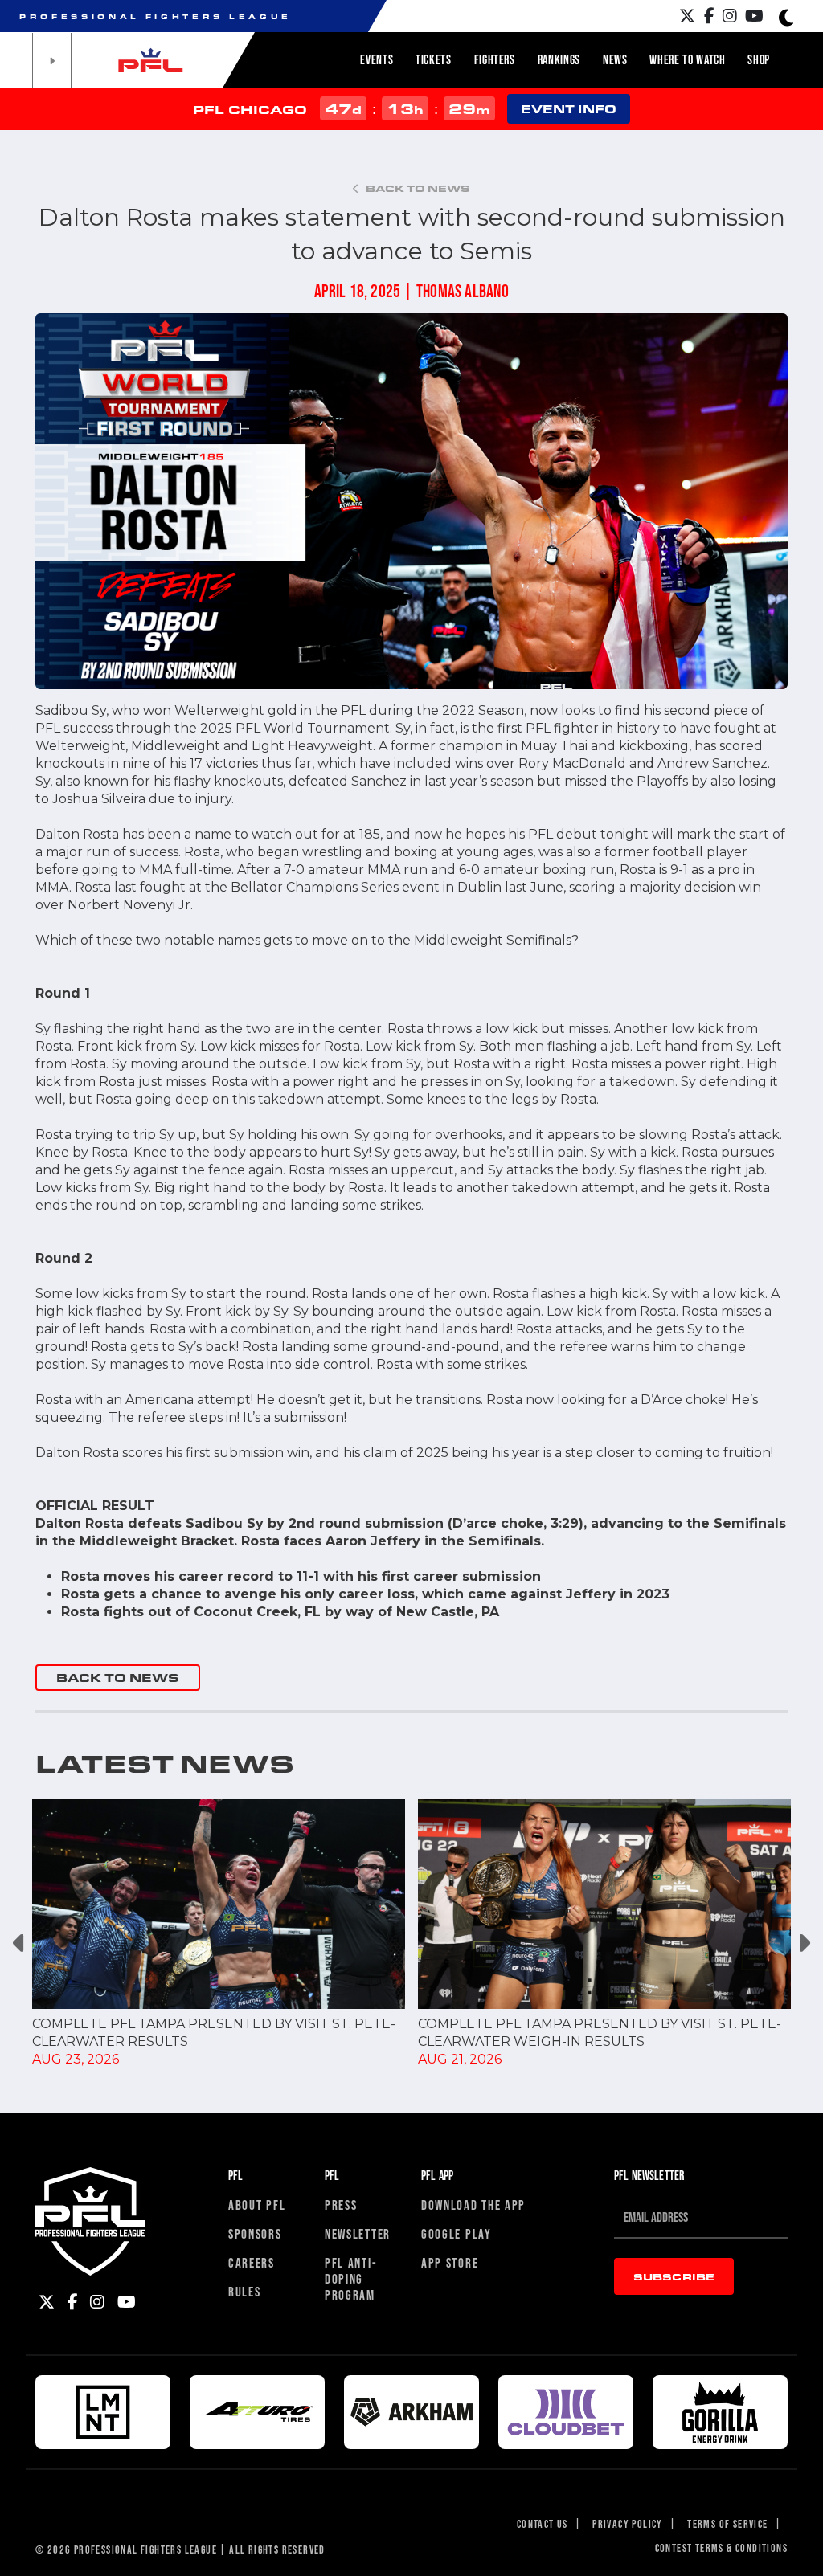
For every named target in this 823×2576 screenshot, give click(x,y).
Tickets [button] (433, 59)
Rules (245, 2291)
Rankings (559, 59)
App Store (450, 2262)
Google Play (457, 2233)
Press (341, 2205)
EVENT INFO (569, 109)
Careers (252, 2262)
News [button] (615, 59)
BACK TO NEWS (118, 1678)
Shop (759, 59)
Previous (20, 1943)
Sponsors (255, 2233)
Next (803, 1943)
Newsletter (358, 2233)
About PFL (257, 2205)
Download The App (473, 2205)
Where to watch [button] (687, 59)
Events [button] (377, 59)
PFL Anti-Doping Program (351, 2278)
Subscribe (674, 2276)
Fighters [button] (495, 59)
